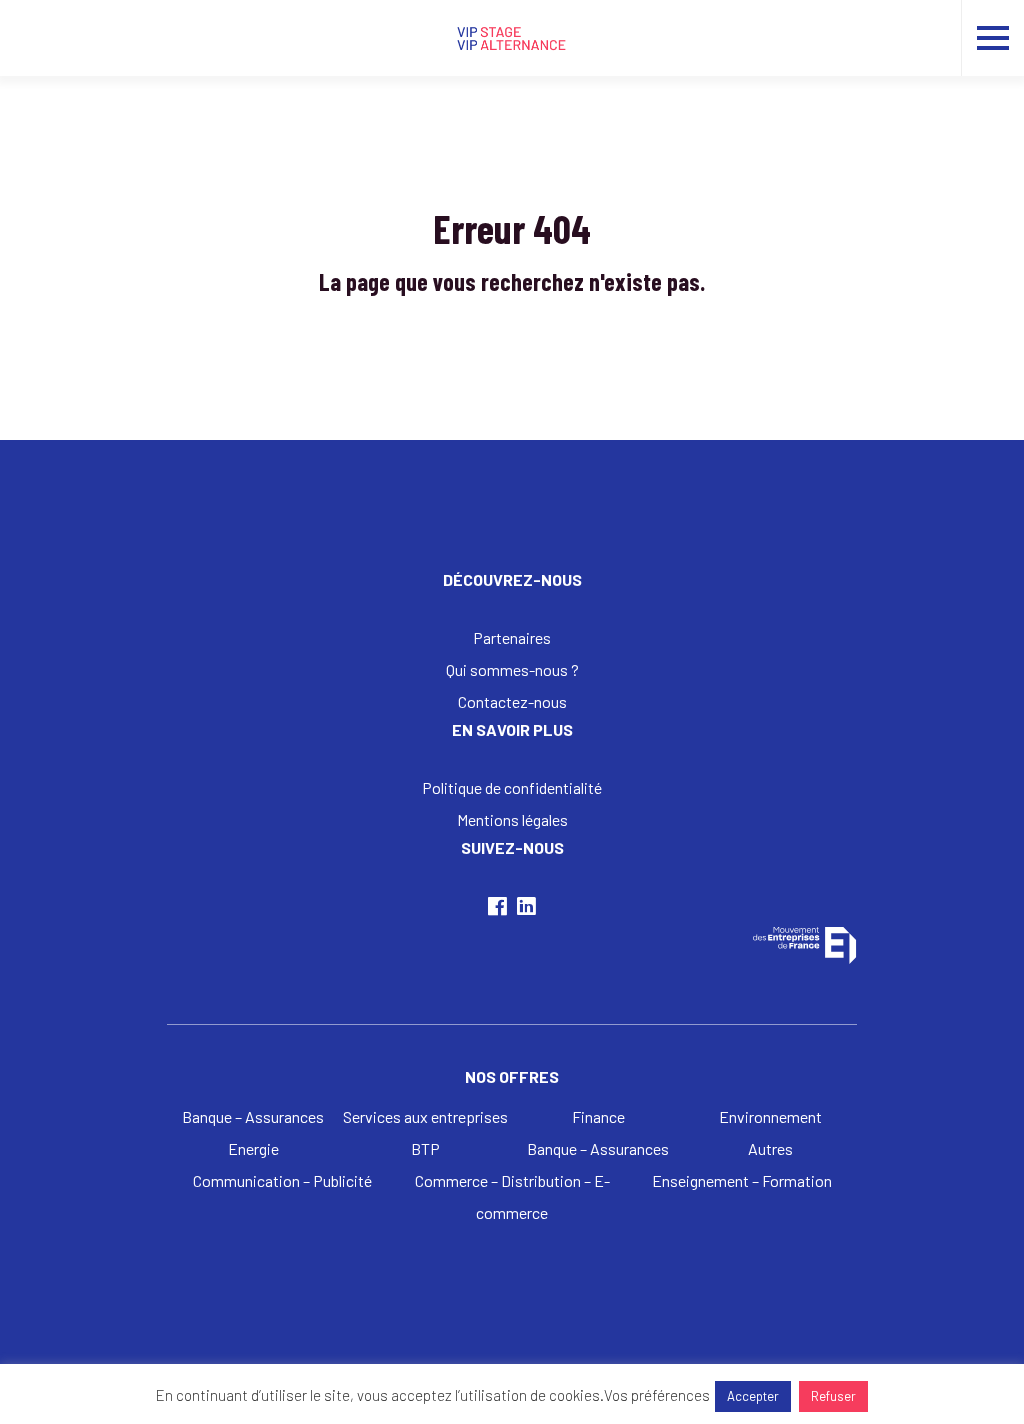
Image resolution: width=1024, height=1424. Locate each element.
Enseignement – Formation (742, 1180)
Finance (598, 1116)
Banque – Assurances (253, 1116)
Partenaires (512, 637)
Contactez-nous (512, 701)
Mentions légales (512, 819)
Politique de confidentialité (512, 787)
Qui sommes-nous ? (512, 669)
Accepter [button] (753, 1396)
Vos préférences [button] (657, 1395)
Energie (253, 1148)
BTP (425, 1148)
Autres (770, 1148)
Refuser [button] (833, 1396)
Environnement (770, 1116)
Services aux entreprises (425, 1116)
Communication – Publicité (282, 1180)
